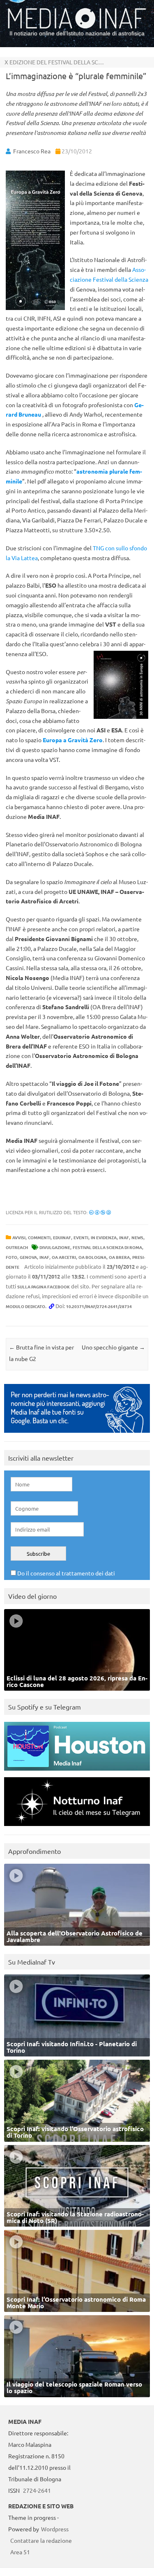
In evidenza (104, 1237)
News (137, 1237)
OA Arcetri (64, 1257)
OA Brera (119, 1257)
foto (11, 1257)
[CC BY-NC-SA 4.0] (100, 1212)
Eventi (81, 1237)
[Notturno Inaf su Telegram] (77, 1828)
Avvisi (19, 1237)
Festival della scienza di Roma (107, 1247)
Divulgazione (55, 1247)
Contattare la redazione (41, 2540)
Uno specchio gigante (113, 1347)
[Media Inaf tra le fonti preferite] (77, 1435)
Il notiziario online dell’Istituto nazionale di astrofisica (77, 33)
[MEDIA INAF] (77, 27)
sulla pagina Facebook (44, 1287)
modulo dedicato (25, 1306)
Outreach (17, 1247)
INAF (124, 1237)
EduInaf (62, 1237)
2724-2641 (37, 2490)
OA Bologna (92, 1257)
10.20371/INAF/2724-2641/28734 (99, 1306)
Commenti (39, 1237)
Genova (28, 1257)
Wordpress (55, 2529)
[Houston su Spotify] (77, 1772)
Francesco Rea (32, 151)
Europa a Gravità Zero (73, 740)
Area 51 (20, 2552)
